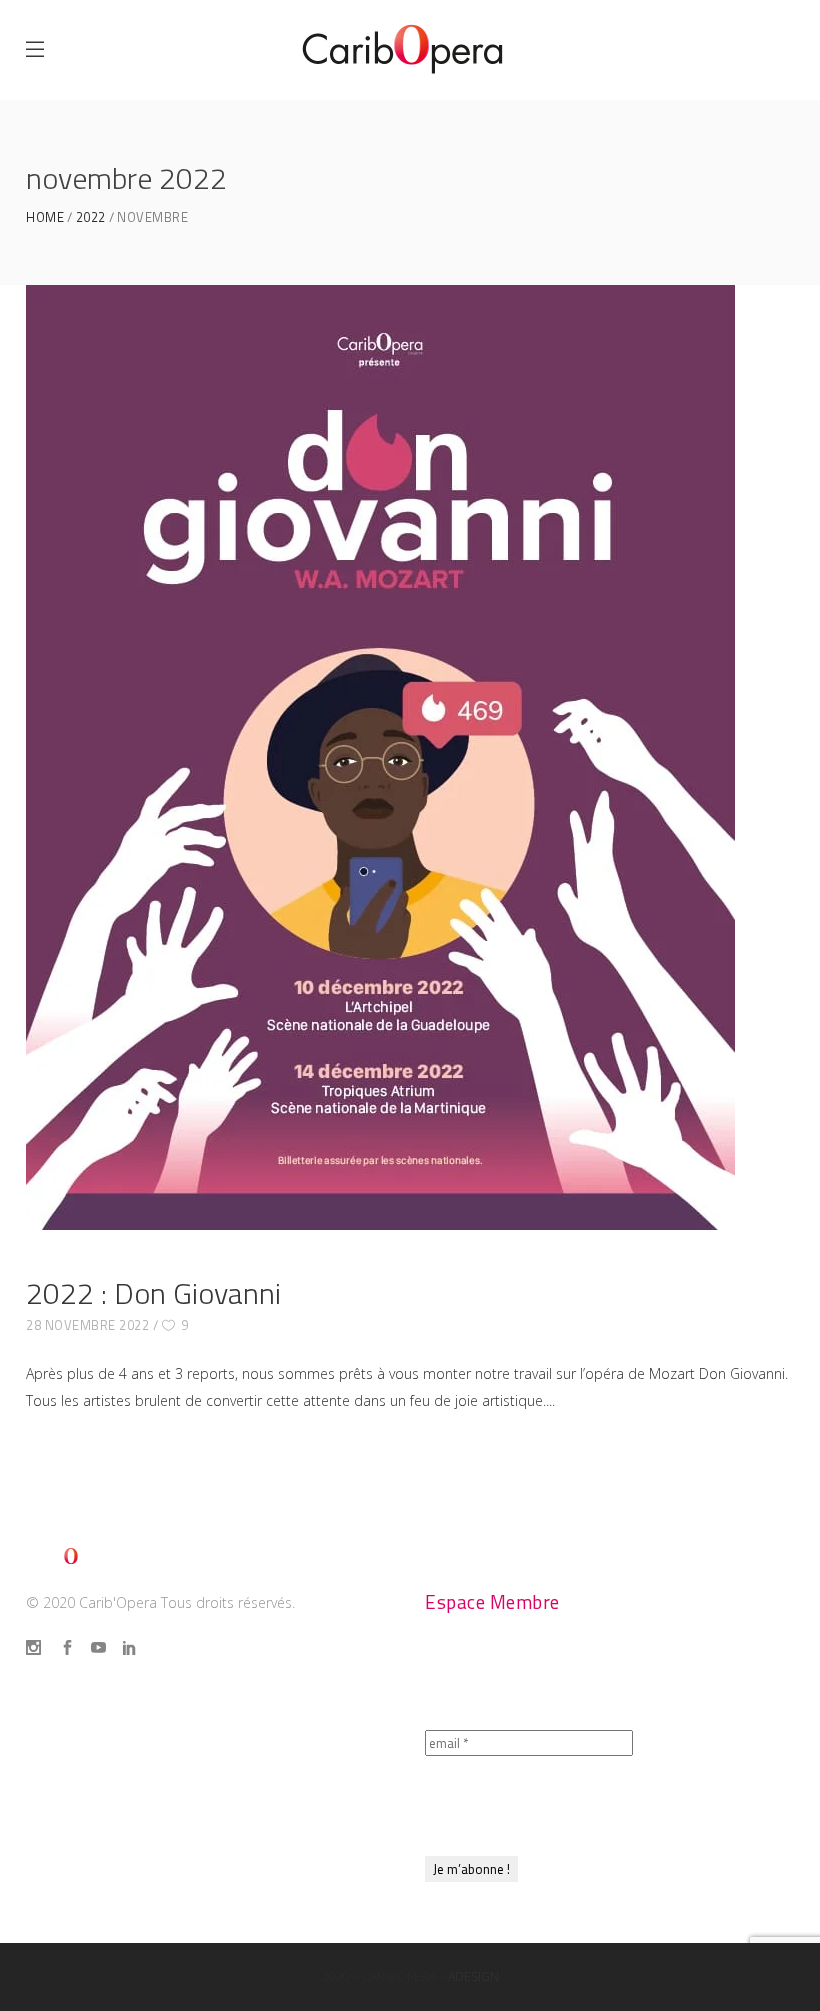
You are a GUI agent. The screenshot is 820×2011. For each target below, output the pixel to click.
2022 (91, 217)
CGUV (49, 1746)
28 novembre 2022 (87, 1325)
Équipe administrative (521, 1564)
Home (45, 217)
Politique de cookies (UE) (132, 1820)
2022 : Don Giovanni (153, 1293)
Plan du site (77, 1709)
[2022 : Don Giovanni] (380, 757)
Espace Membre (492, 1601)
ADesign (473, 1976)
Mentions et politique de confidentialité (196, 1783)
